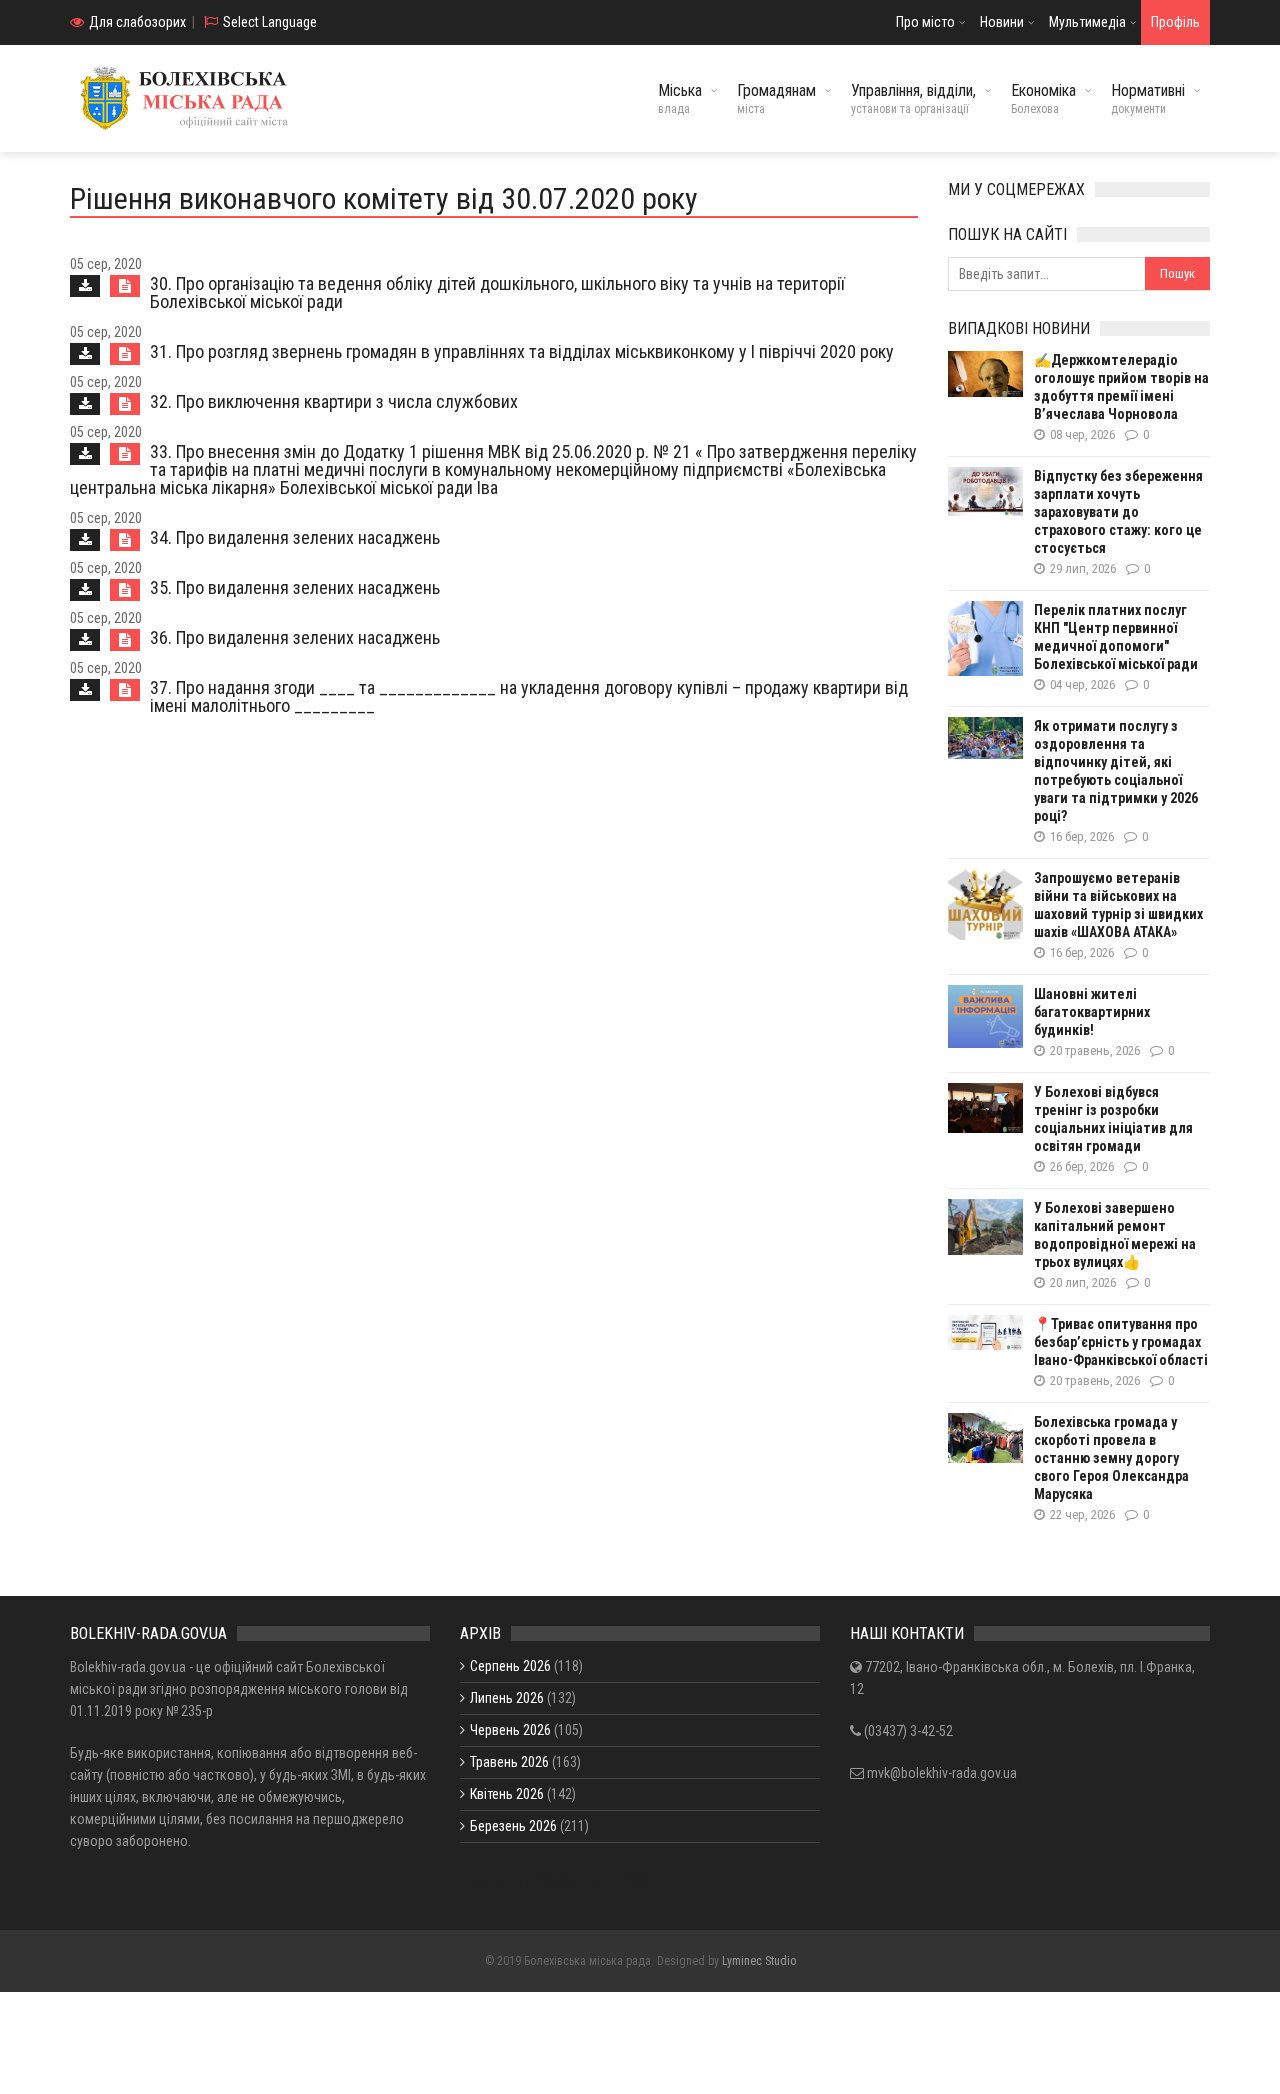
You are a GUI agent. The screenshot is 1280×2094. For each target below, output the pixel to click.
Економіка (1043, 98)
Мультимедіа (1087, 22)
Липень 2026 (507, 1698)
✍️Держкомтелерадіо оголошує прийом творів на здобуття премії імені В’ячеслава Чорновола (1121, 387)
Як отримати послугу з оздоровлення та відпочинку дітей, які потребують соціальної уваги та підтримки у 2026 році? (1116, 771)
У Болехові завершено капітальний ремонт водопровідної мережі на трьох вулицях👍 (1115, 1235)
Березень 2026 (513, 1826)
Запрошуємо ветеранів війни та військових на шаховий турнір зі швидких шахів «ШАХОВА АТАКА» (1118, 905)
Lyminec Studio (759, 1961)
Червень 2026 (510, 1730)
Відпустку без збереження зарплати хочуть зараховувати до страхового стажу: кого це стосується (1118, 512)
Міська (680, 98)
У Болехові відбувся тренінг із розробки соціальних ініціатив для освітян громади (1113, 1119)
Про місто (925, 22)
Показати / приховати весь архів (556, 1879)
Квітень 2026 (507, 1794)
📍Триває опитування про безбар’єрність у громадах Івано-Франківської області (1121, 1342)
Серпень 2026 (510, 1666)
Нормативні (1148, 98)
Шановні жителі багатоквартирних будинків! (1092, 1012)
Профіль (1175, 22)
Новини (1002, 22)
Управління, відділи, (913, 98)
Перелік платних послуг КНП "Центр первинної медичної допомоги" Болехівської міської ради (1116, 637)
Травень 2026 (509, 1762)
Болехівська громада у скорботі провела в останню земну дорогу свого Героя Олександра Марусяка (1111, 1458)
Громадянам (776, 98)
